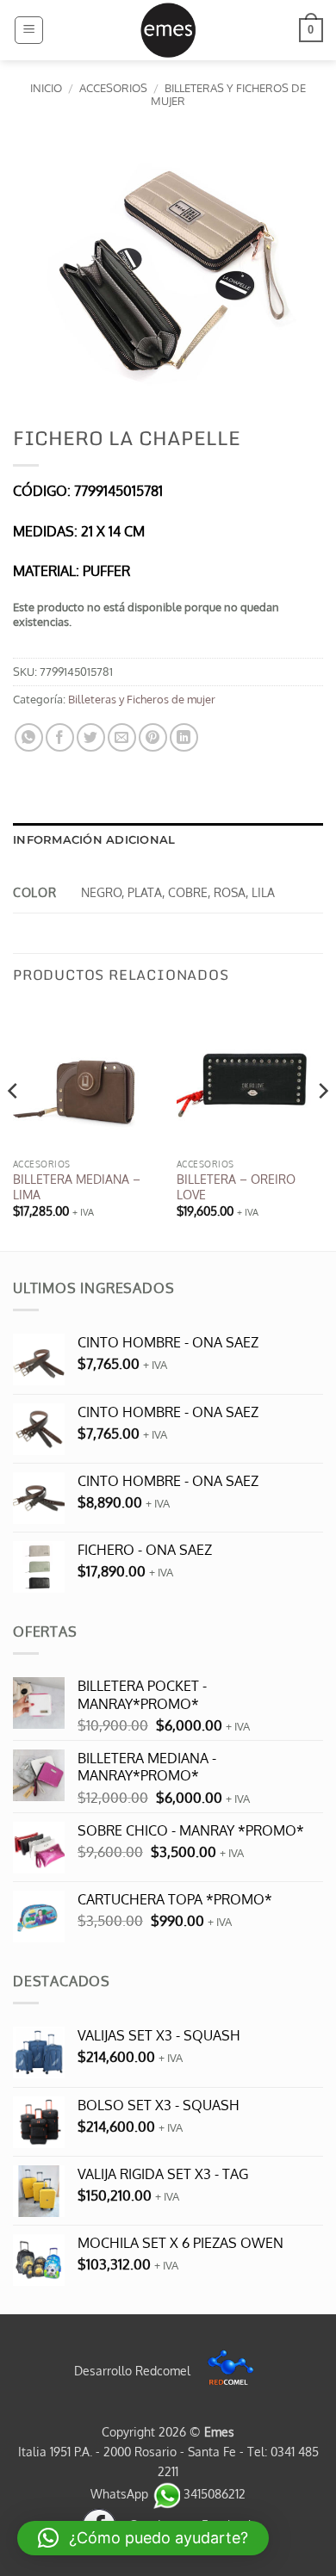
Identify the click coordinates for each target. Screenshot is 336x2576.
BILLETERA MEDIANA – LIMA (77, 1187)
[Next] (322, 1125)
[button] (29, 30)
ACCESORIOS (113, 88)
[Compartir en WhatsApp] (29, 737)
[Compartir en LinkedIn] (184, 737)
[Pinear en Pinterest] (153, 737)
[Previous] (14, 1125)
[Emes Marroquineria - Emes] (168, 30)
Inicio (46, 88)
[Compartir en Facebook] (60, 737)
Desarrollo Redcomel (134, 2370)
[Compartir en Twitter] (91, 737)
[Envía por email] (122, 737)
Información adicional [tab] (94, 840)
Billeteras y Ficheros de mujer (228, 94)
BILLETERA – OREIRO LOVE (236, 1187)
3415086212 (213, 2493)
